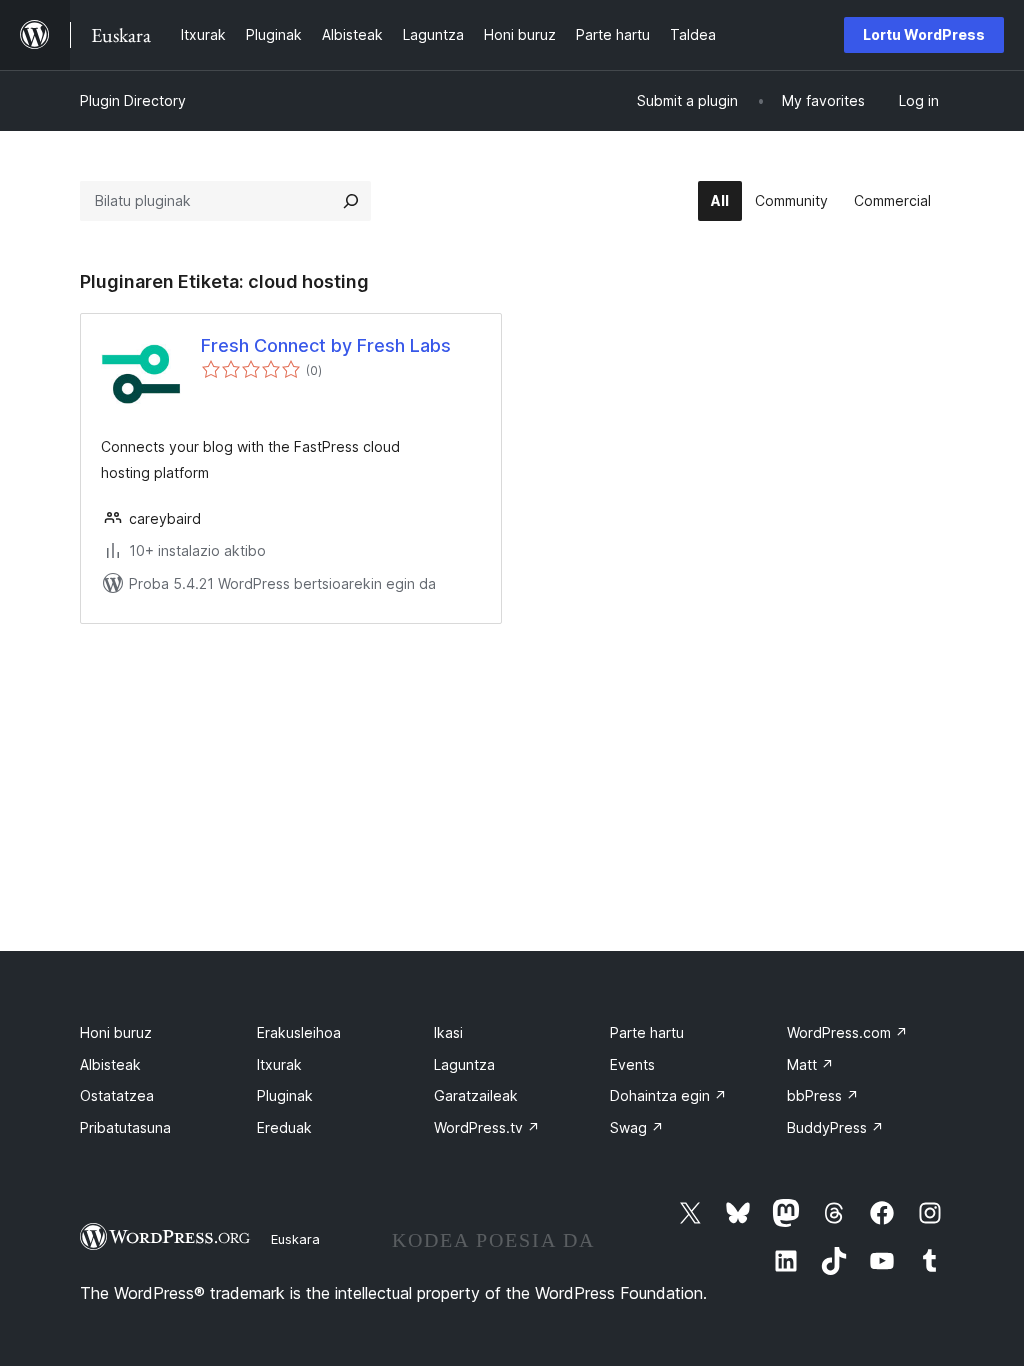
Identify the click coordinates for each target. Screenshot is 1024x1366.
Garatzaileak (476, 1095)
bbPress (823, 1095)
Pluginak (285, 1095)
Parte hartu (647, 1032)
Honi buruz (116, 1032)
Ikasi (448, 1032)
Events (632, 1064)
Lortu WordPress (924, 34)
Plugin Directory (133, 100)
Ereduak (284, 1127)
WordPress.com (847, 1032)
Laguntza (464, 1064)
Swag (637, 1127)
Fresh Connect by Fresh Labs (326, 345)
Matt (810, 1064)
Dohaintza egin (668, 1095)
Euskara (295, 1239)
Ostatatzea (117, 1095)
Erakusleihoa (299, 1032)
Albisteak (110, 1064)
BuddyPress (835, 1127)
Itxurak (279, 1064)
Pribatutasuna (125, 1127)
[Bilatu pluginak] (351, 201)
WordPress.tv (487, 1127)
